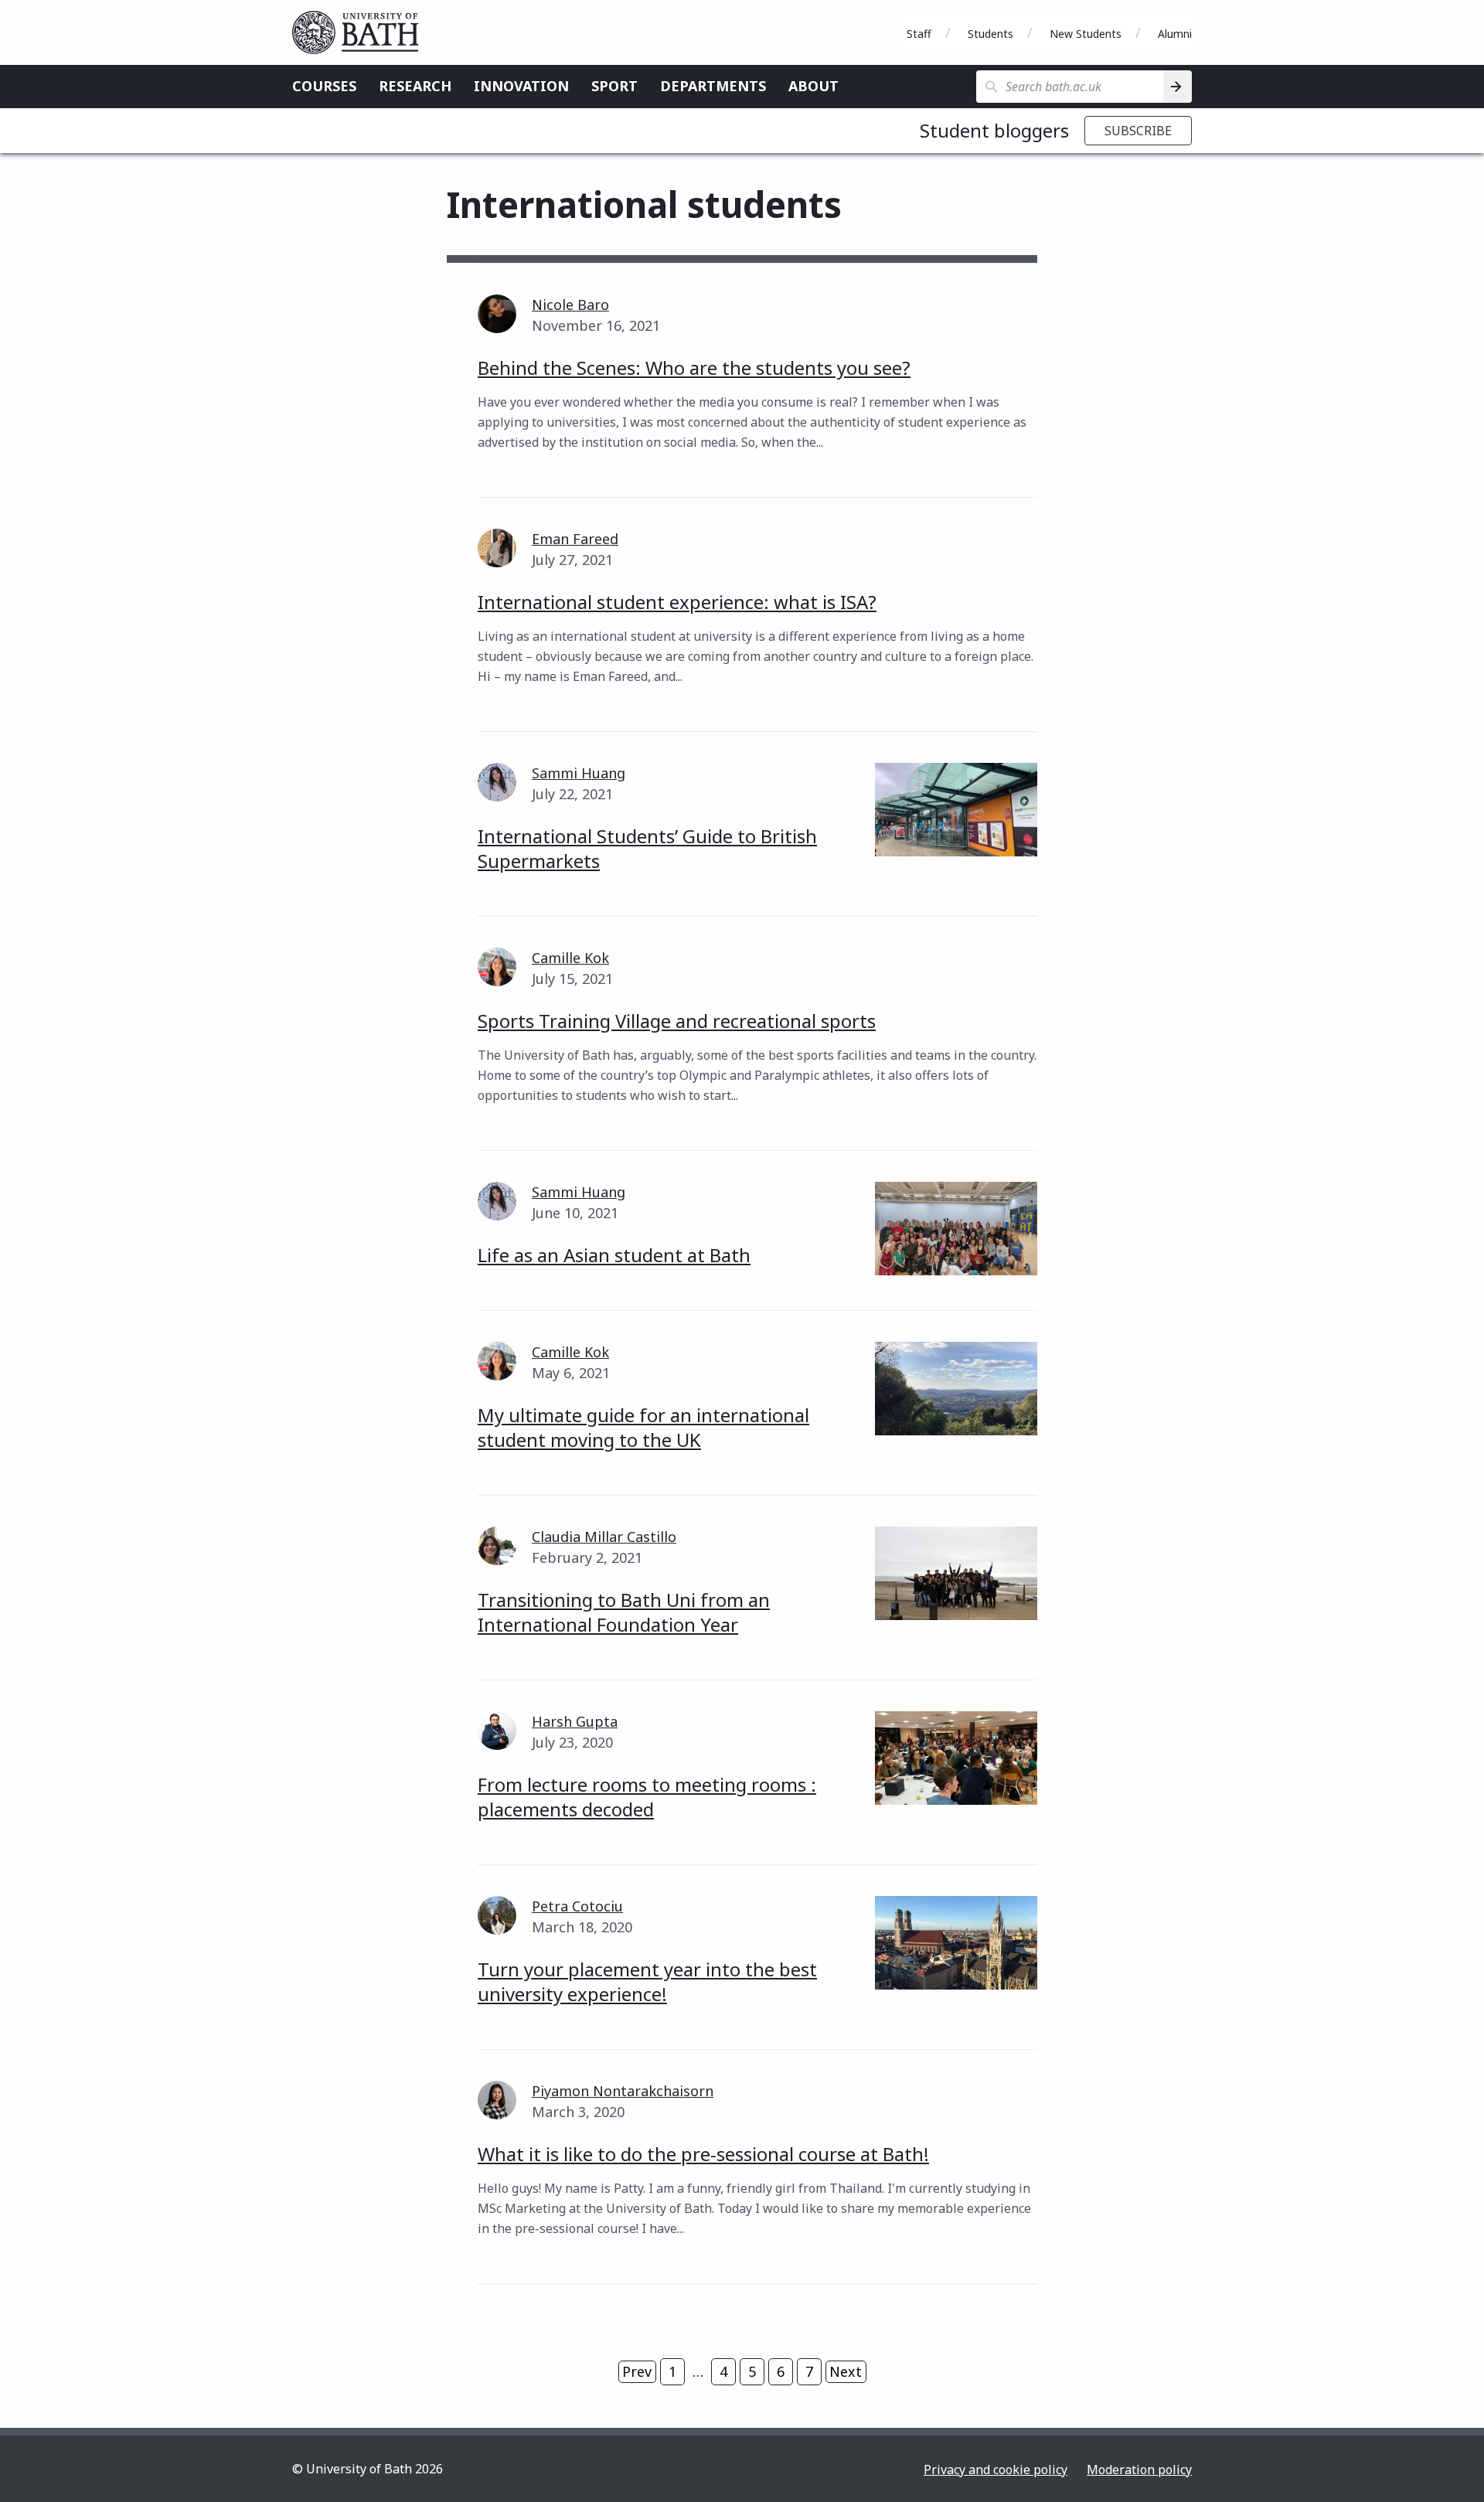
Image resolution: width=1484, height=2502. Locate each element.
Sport (614, 86)
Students (990, 34)
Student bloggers (994, 130)
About (813, 86)
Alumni (1175, 34)
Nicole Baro (570, 305)
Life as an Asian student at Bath (614, 1255)
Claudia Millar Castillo (604, 1537)
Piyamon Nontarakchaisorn (623, 2091)
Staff (919, 34)
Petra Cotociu (577, 1906)
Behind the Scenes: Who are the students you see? (694, 368)
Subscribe (1138, 131)
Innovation (521, 86)
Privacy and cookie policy (996, 2470)
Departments (713, 86)
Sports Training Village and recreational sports (677, 1021)
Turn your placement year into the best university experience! (647, 1981)
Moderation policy (1139, 2470)
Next (846, 2371)
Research (415, 86)
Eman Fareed (575, 539)
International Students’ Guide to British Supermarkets (647, 848)
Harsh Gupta (575, 1721)
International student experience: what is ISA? (677, 602)
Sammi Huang (579, 773)
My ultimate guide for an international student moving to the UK (643, 1427)
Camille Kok (570, 958)
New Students (1086, 34)
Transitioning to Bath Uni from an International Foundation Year (624, 1612)
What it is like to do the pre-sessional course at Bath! (703, 2154)
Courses (324, 86)
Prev (637, 2371)
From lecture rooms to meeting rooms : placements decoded (647, 1797)
